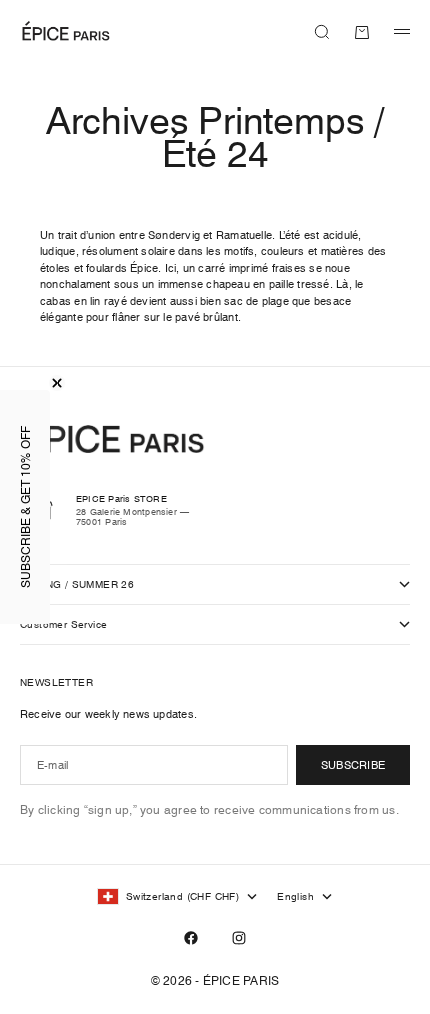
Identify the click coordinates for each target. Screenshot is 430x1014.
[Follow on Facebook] (191, 938)
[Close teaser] (57, 383)
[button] (25, 507)
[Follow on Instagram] (239, 938)
